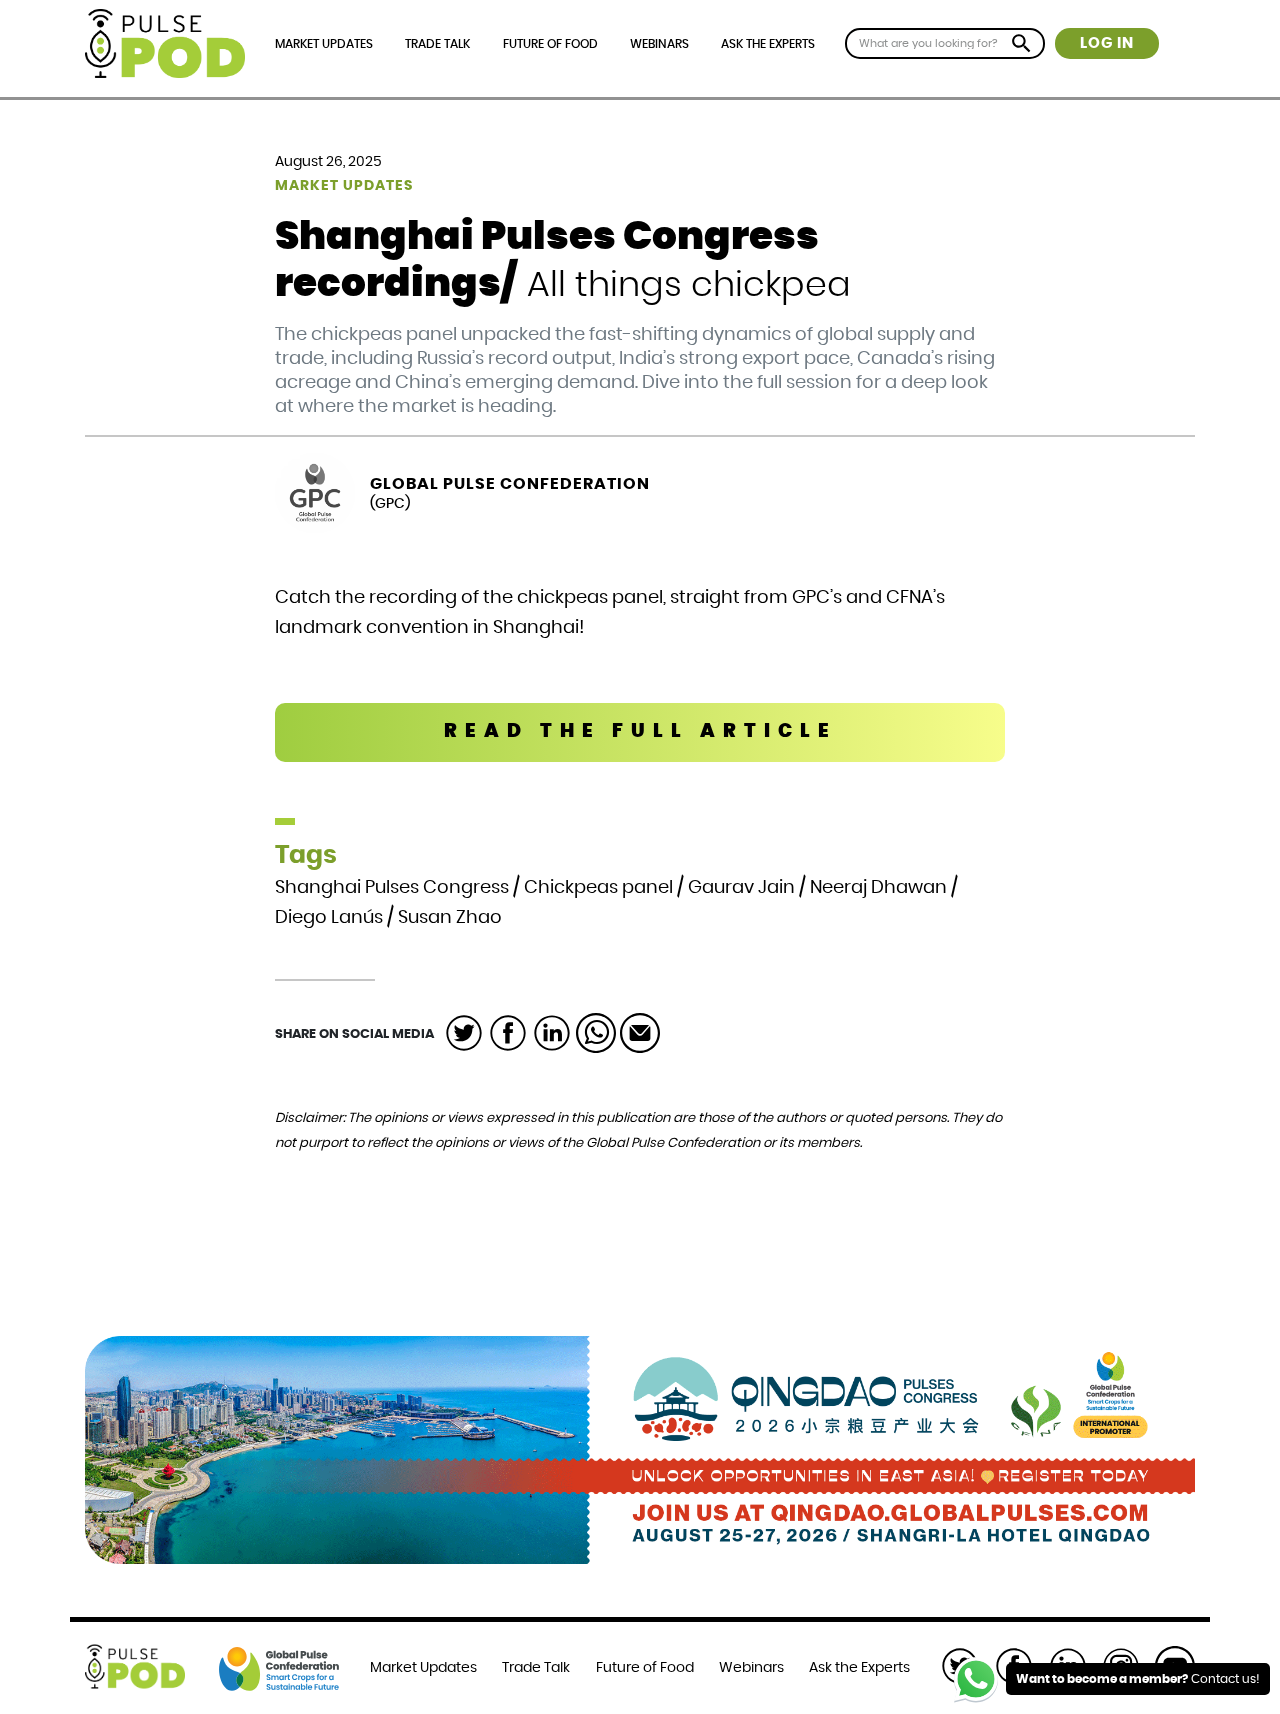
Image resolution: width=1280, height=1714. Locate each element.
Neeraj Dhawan (878, 888)
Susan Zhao (450, 918)
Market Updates (324, 44)
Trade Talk (437, 44)
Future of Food (550, 44)
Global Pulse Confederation (510, 484)
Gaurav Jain (741, 888)
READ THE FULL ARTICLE (640, 731)
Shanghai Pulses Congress (392, 888)
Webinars (659, 44)
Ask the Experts (768, 44)
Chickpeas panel (598, 888)
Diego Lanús (329, 918)
